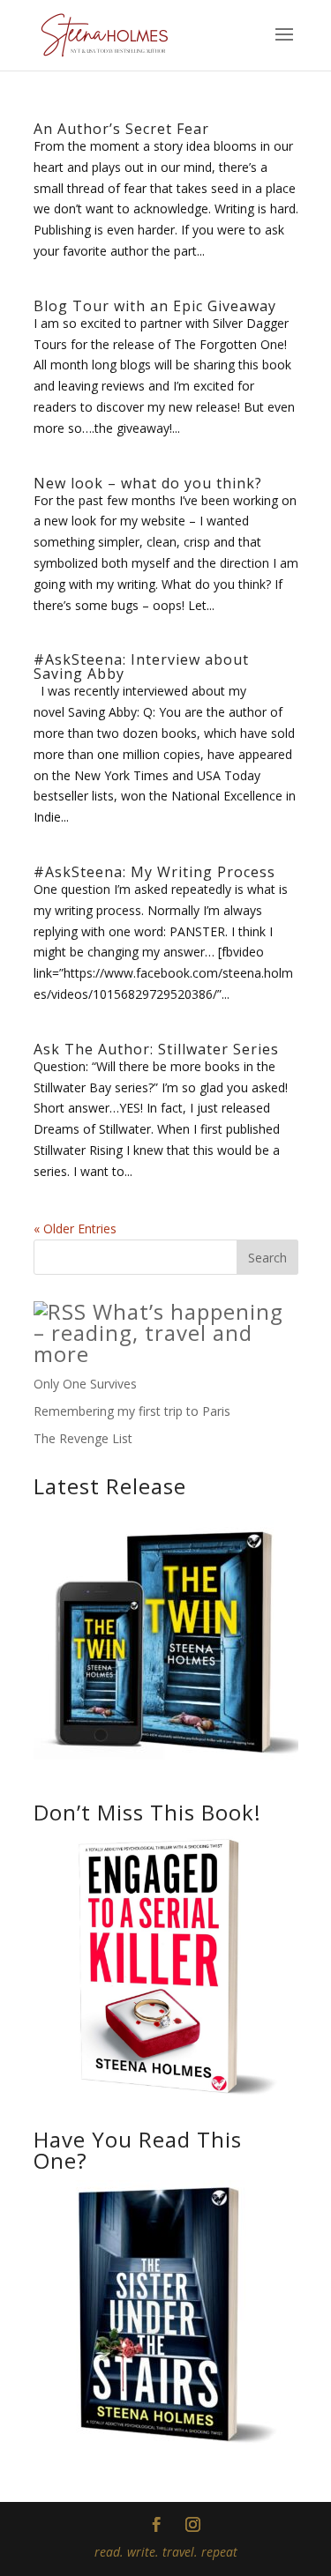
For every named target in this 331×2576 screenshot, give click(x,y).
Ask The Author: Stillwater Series (156, 1049)
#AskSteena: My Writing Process (154, 872)
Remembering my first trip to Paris (132, 1411)
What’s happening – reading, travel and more (158, 1333)
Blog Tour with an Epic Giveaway (155, 306)
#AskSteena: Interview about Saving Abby (141, 666)
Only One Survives (85, 1384)
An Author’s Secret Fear (121, 129)
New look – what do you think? (148, 483)
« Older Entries (75, 1228)
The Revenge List (83, 1438)
